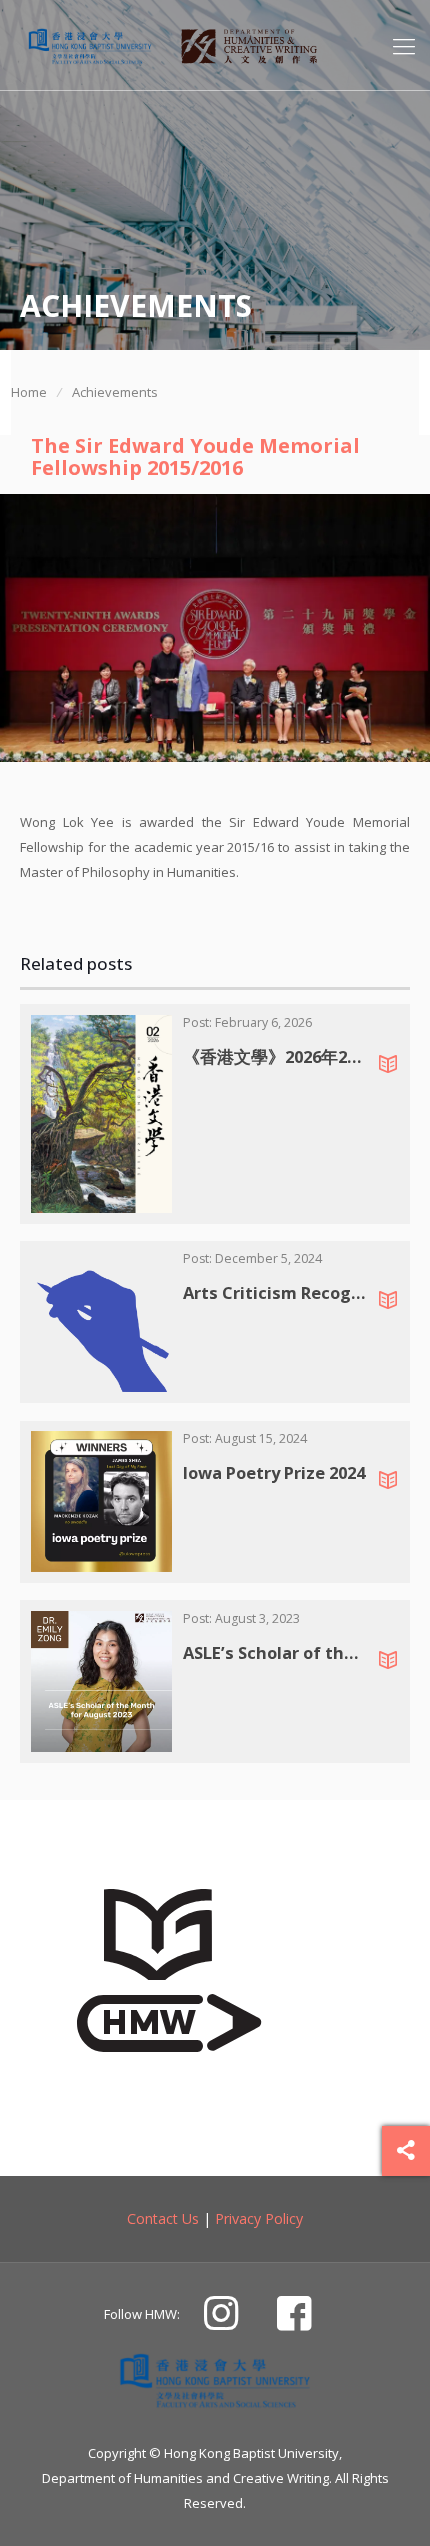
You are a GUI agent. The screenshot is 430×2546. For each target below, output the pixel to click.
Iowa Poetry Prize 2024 (274, 1472)
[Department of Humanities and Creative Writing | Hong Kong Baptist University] (90, 45)
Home (29, 392)
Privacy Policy (259, 2218)
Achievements (115, 392)
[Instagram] (220, 2321)
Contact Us (163, 2218)
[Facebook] (293, 2321)
